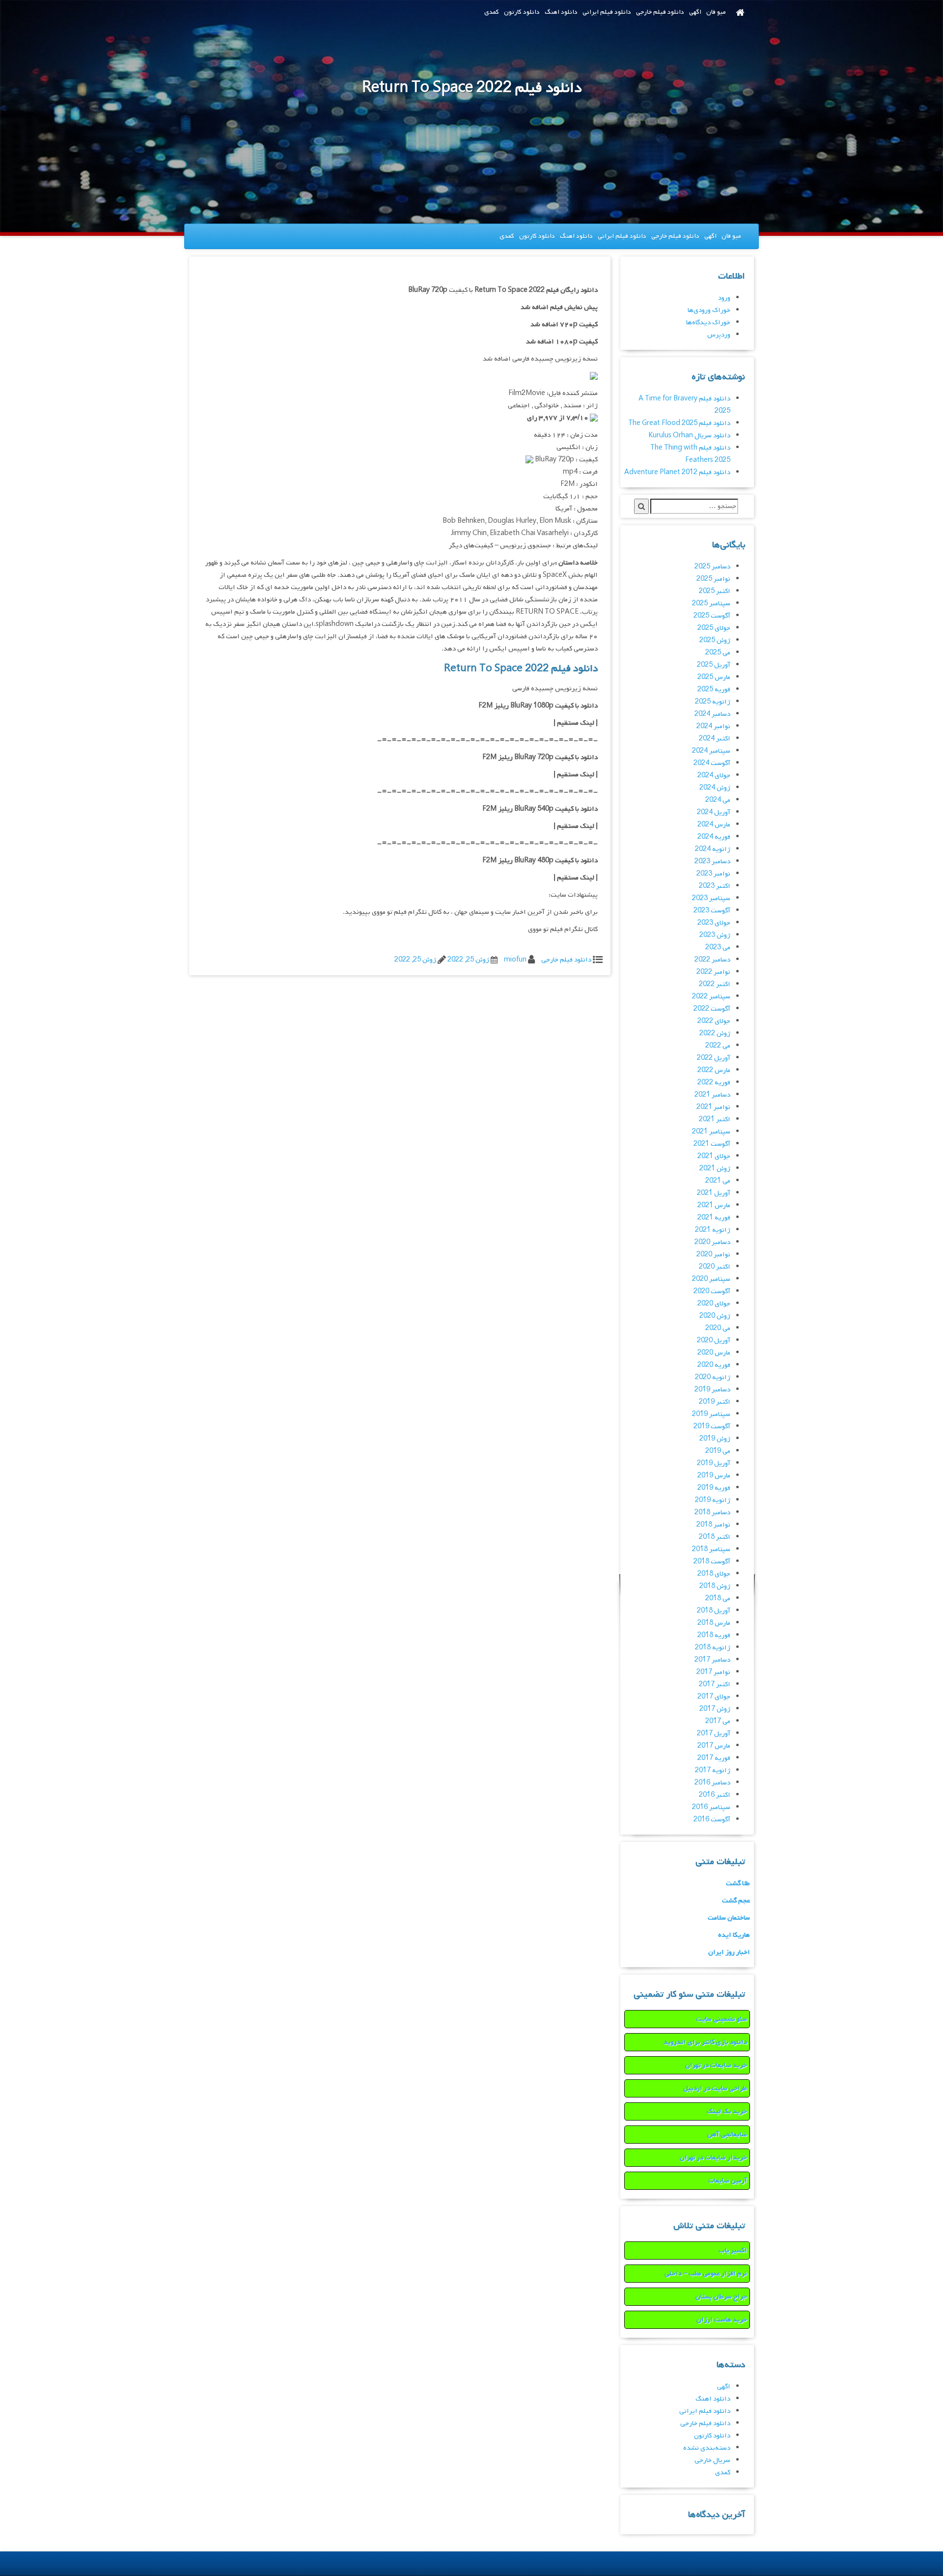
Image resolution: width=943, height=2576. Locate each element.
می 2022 (718, 1046)
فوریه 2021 (714, 1218)
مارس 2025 (714, 677)
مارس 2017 (714, 1746)
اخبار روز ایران (729, 1952)
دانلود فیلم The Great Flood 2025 (679, 423)
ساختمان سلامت (729, 1918)
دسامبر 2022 (712, 960)
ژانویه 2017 (713, 1770)
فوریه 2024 (714, 837)
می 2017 (718, 1721)
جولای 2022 (714, 1021)
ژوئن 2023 (715, 935)
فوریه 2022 (714, 1083)
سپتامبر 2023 (711, 898)
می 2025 (718, 653)
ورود (724, 298)
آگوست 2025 (712, 616)
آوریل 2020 (714, 1341)
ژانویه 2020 (713, 1377)
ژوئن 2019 (715, 1439)
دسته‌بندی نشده (707, 2448)
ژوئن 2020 (715, 1316)
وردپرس (719, 335)
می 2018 (718, 1599)
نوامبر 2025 (713, 579)
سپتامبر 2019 (711, 1414)
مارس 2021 (714, 1205)
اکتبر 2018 (715, 1537)
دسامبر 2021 (712, 1095)
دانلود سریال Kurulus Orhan (689, 436)
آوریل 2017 (714, 1734)
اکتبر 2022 (715, 984)
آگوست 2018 (712, 1562)
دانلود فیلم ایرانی (607, 12)
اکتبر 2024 (715, 739)
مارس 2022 (714, 1070)
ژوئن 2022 (715, 1033)
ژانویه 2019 (713, 1500)
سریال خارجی (712, 2460)
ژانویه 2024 (713, 849)
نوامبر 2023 (713, 874)
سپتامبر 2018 (711, 1549)
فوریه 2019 (714, 1488)
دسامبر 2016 (712, 1783)
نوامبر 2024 (713, 726)
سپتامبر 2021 (711, 1132)
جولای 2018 (714, 1574)
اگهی (695, 12)
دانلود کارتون (522, 12)
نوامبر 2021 (713, 1107)
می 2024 (718, 800)
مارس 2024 (714, 825)
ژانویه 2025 (713, 702)
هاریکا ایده (734, 1935)
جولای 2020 (714, 1304)
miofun (515, 960)
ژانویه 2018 (713, 1648)
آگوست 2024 (712, 763)
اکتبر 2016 (715, 1795)
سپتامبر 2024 (711, 751)
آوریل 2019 (714, 1463)
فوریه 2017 (714, 1758)
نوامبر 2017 (713, 1672)
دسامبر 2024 (712, 714)
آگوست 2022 (712, 1009)
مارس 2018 (714, 1623)
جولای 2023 (714, 923)
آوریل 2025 (714, 665)
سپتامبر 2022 (711, 997)
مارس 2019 (714, 1476)
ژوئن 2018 (715, 1586)
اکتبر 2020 (715, 1267)
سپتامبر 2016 (711, 1807)
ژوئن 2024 (715, 788)
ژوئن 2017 (715, 1709)
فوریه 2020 (714, 1365)
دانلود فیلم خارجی (660, 12)
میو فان (716, 12)
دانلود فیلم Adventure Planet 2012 (677, 472)
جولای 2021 (714, 1156)
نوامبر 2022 (713, 972)
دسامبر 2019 (712, 1390)
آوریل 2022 (714, 1058)
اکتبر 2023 (715, 886)
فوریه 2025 (714, 690)
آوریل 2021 (714, 1193)
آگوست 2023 (712, 911)
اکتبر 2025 (715, 591)
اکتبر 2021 (715, 1119)
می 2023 (718, 948)
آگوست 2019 (712, 1427)
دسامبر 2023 (712, 862)
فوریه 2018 (714, 1635)
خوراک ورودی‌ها (709, 310)
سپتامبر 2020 (711, 1279)
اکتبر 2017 (715, 1684)
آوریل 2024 (714, 812)
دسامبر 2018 (712, 1513)
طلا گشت (738, 1883)
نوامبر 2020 (713, 1255)
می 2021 (718, 1181)
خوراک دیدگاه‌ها (708, 323)
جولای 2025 (714, 628)
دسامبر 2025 (712, 567)
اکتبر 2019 (715, 1402)
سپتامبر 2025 (711, 604)
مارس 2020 (714, 1353)
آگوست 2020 (712, 1291)
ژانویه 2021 (713, 1230)
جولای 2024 (714, 776)
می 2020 (718, 1328)
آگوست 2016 (712, 1820)
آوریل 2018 (714, 1611)
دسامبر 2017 (712, 1660)
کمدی (492, 12)
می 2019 (718, 1451)
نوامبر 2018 (713, 1525)
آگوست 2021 (712, 1144)
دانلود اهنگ (561, 12)
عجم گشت (736, 1901)
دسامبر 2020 (712, 1242)
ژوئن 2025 (715, 640)
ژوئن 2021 (715, 1169)
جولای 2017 (714, 1697)
